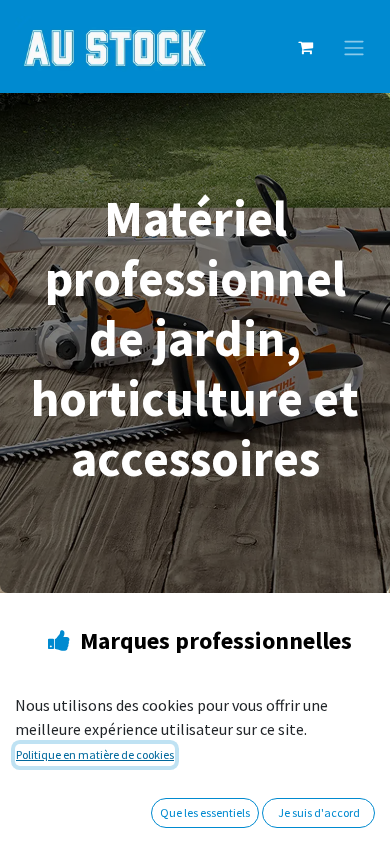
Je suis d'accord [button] (319, 812)
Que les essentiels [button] (205, 812)
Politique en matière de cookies (95, 754)
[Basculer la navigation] (354, 47)
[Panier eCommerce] (305, 47)
